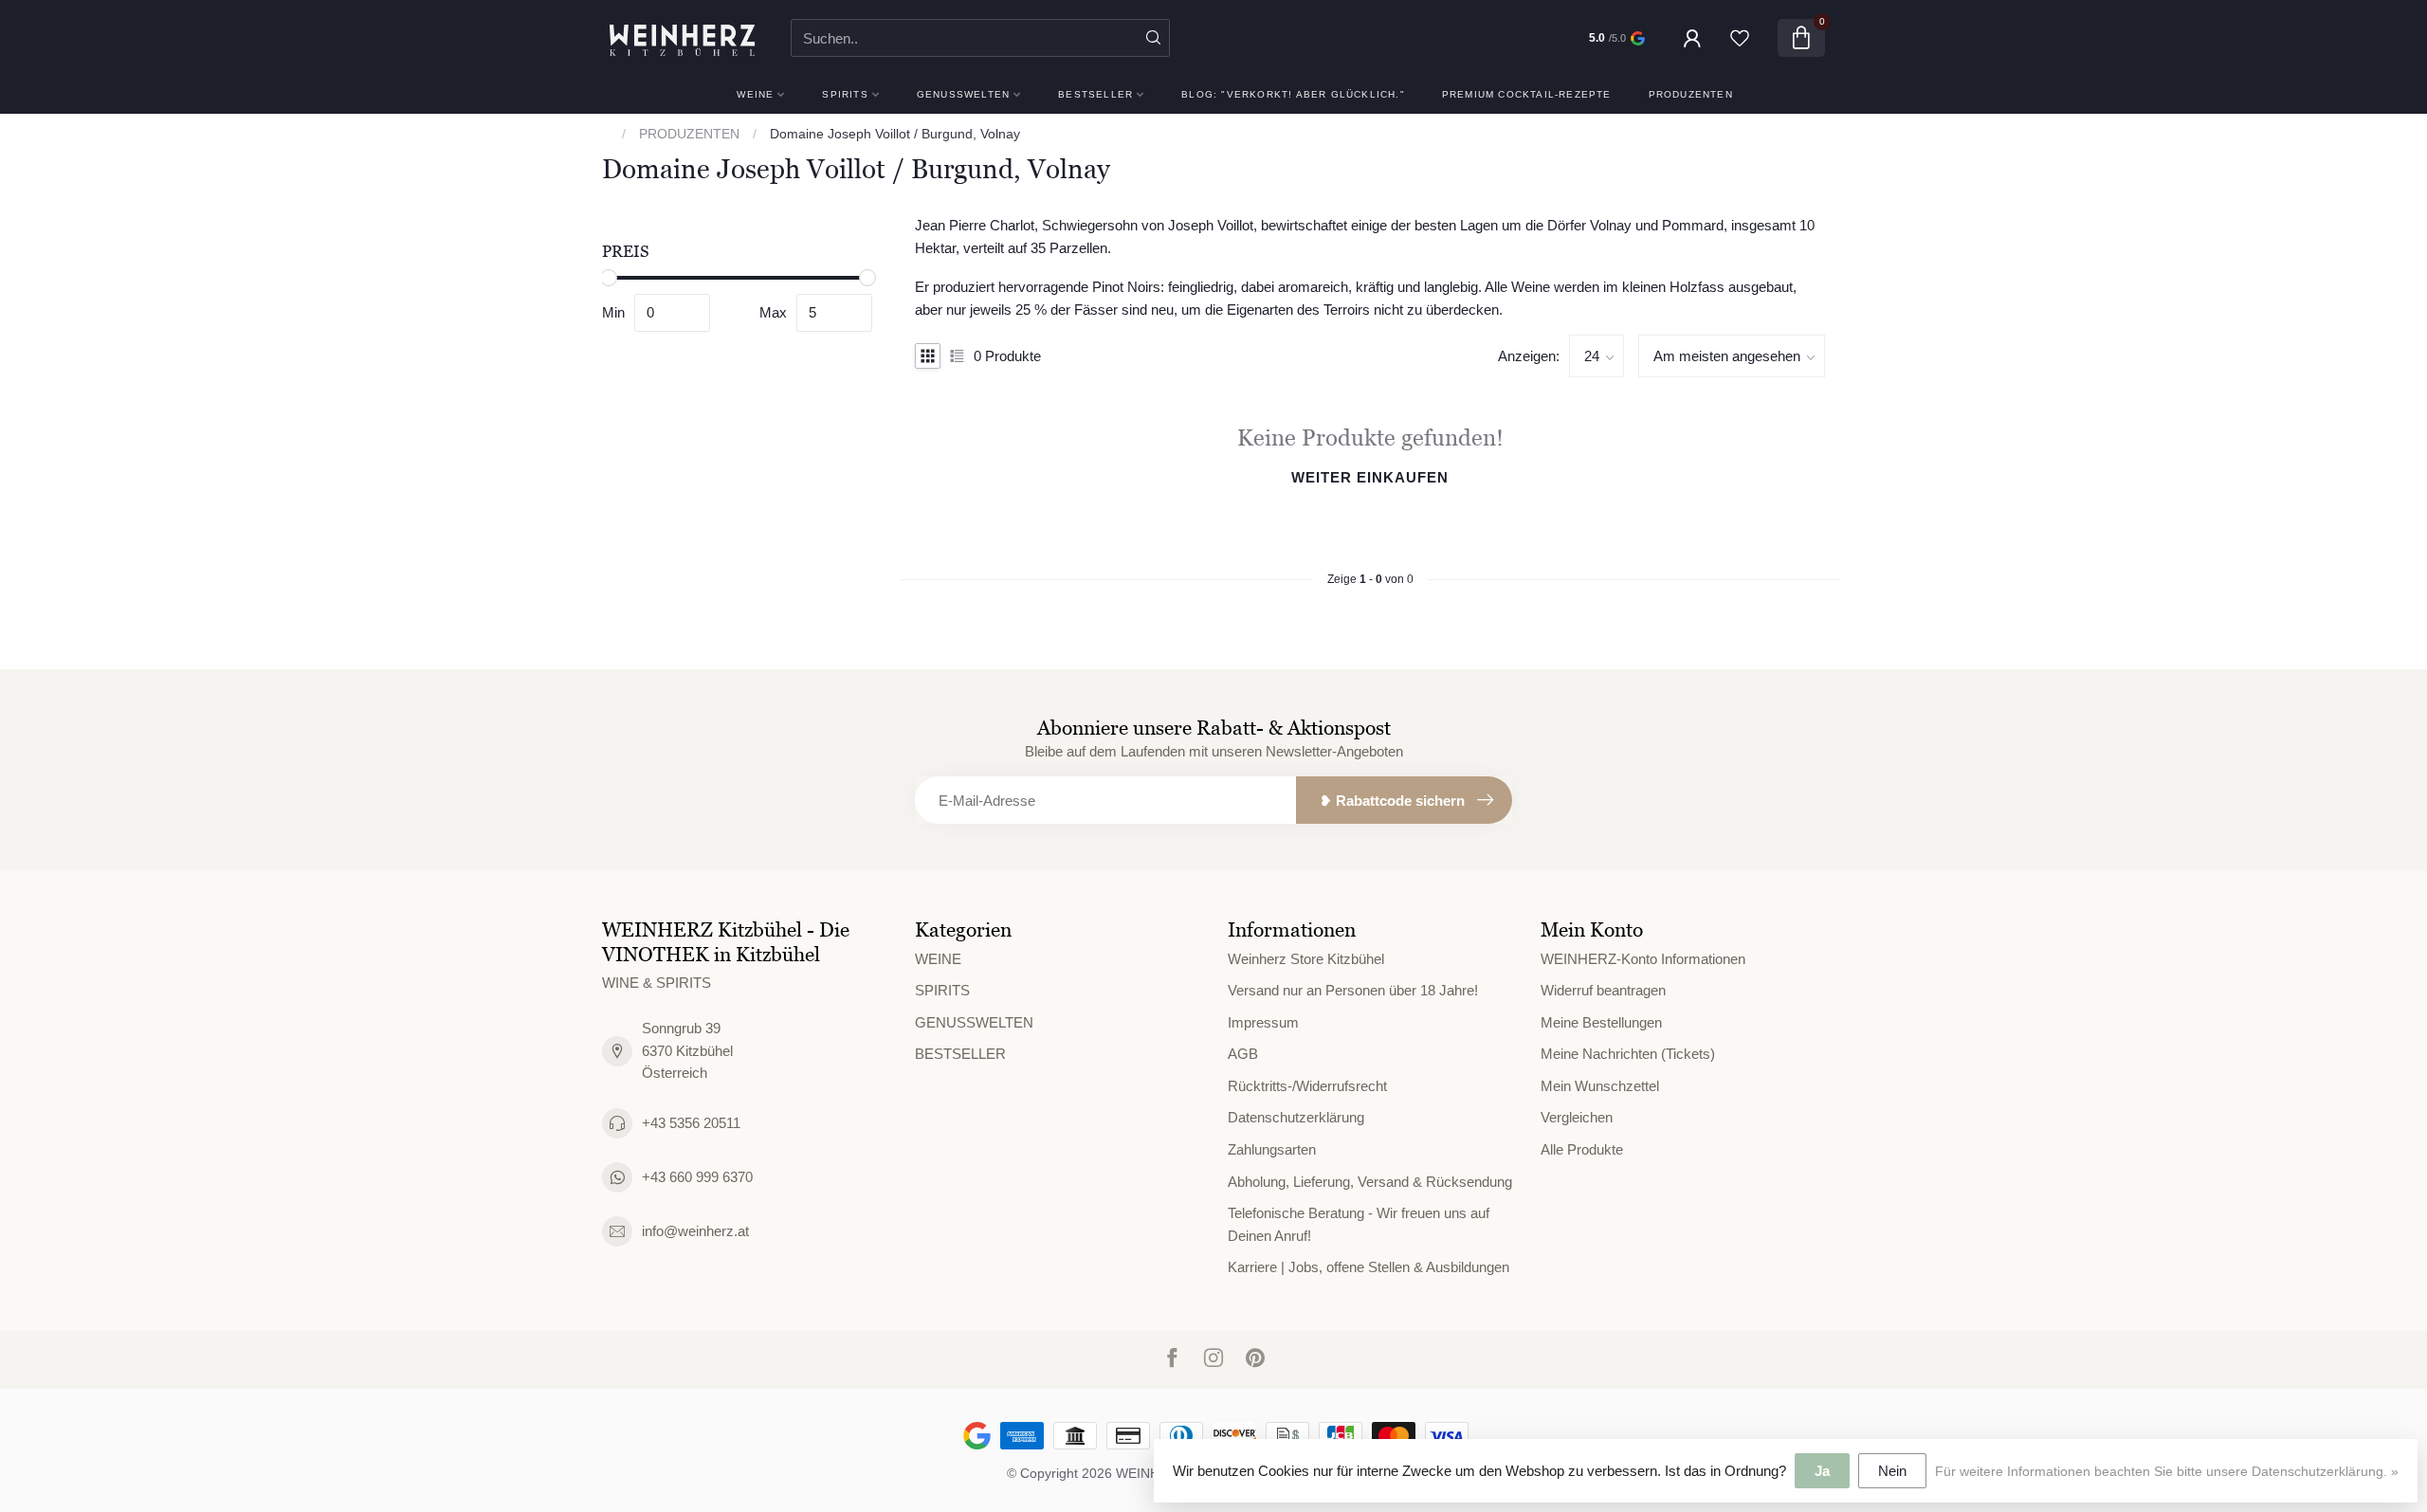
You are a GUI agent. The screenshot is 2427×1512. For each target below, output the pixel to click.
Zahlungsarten (1272, 1149)
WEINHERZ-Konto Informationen (1643, 959)
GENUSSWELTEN (963, 94)
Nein (1892, 1471)
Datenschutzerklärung (1296, 1117)
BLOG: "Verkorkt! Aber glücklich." (1293, 94)
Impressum (1263, 1022)
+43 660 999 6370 (697, 1177)
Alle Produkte (1582, 1149)
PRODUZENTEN (1691, 94)
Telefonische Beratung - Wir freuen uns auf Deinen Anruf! (1359, 1224)
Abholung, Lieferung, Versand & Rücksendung (1370, 1182)
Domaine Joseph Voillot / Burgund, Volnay (895, 134)
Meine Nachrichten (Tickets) (1628, 1054)
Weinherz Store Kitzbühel (1306, 959)
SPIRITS (845, 94)
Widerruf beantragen (1603, 990)
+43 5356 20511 (691, 1123)
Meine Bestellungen (1601, 1022)
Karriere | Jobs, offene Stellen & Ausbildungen (1369, 1267)
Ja (1822, 1471)
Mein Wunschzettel (1600, 1086)
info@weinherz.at (695, 1231)
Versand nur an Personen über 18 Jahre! (1353, 990)
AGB (1243, 1054)
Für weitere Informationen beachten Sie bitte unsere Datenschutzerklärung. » (2167, 1472)
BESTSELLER (1095, 94)
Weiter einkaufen (1370, 477)
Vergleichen (1577, 1117)
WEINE (755, 94)
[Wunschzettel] (1740, 38)
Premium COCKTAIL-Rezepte (1527, 94)
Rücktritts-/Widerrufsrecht (1307, 1086)
